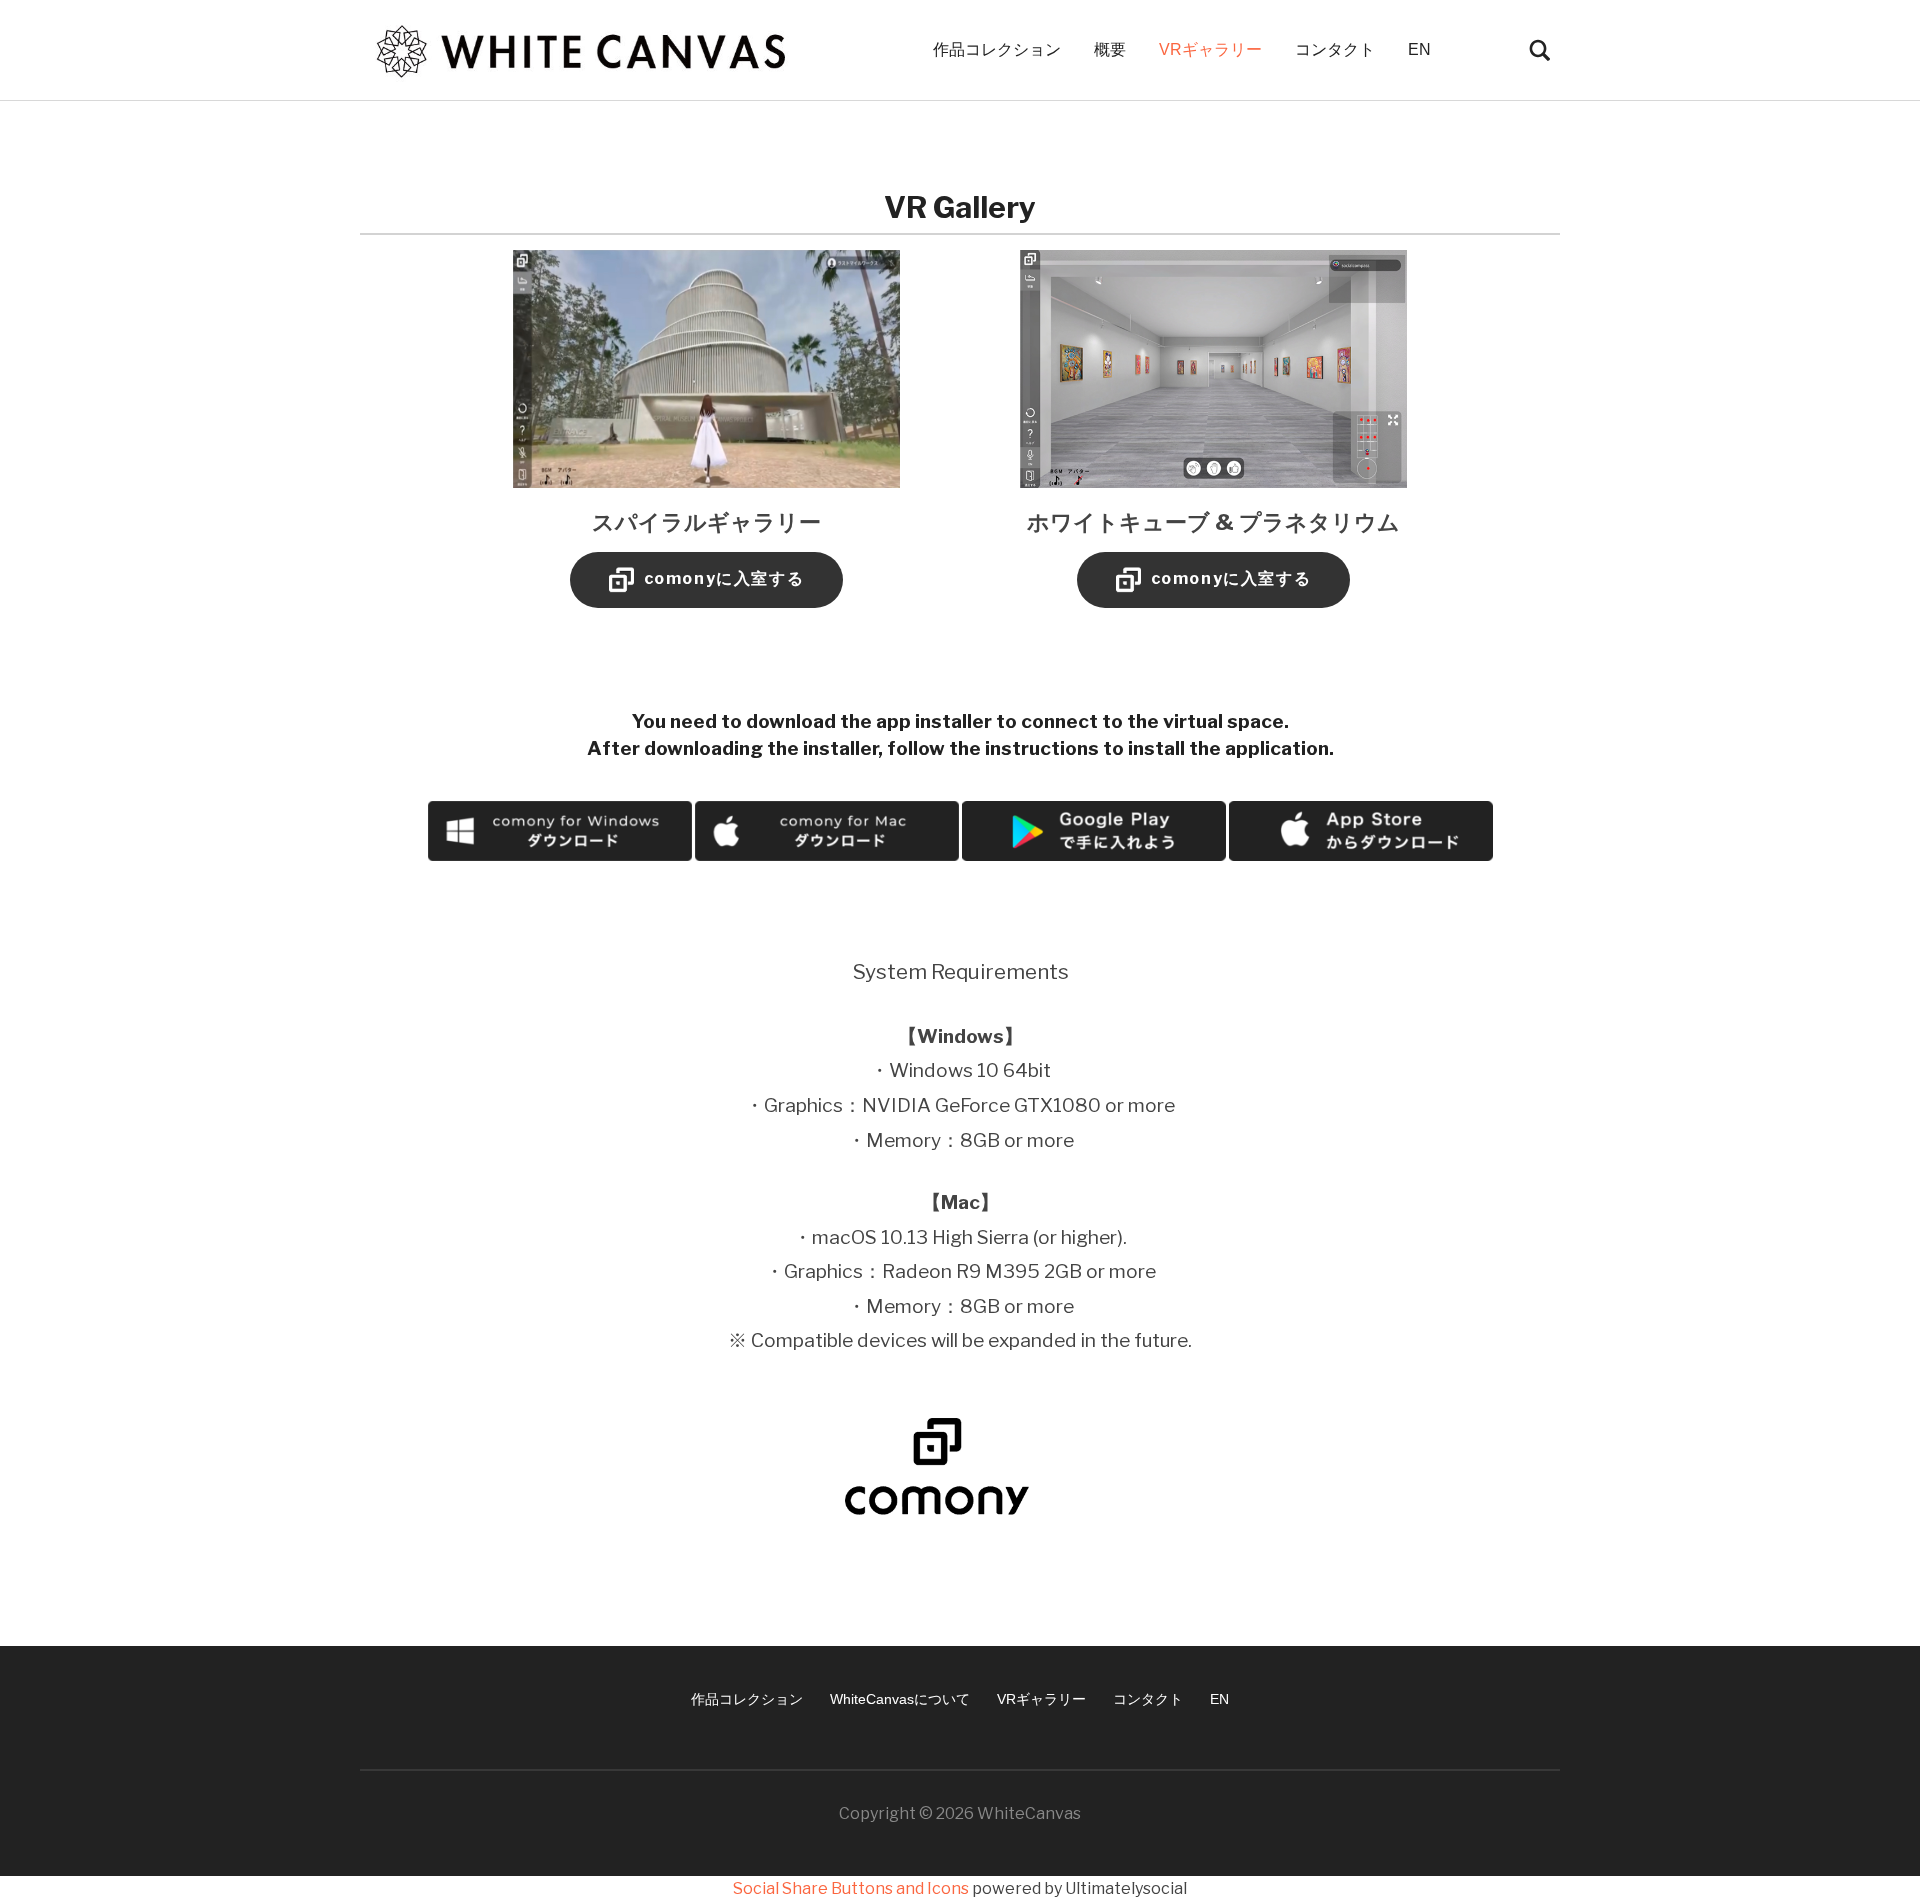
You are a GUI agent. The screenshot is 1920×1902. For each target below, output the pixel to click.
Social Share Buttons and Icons (851, 1888)
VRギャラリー (1210, 49)
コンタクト (1335, 49)
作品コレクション (997, 49)
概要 (1110, 49)
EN (1419, 49)
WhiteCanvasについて (900, 1699)
